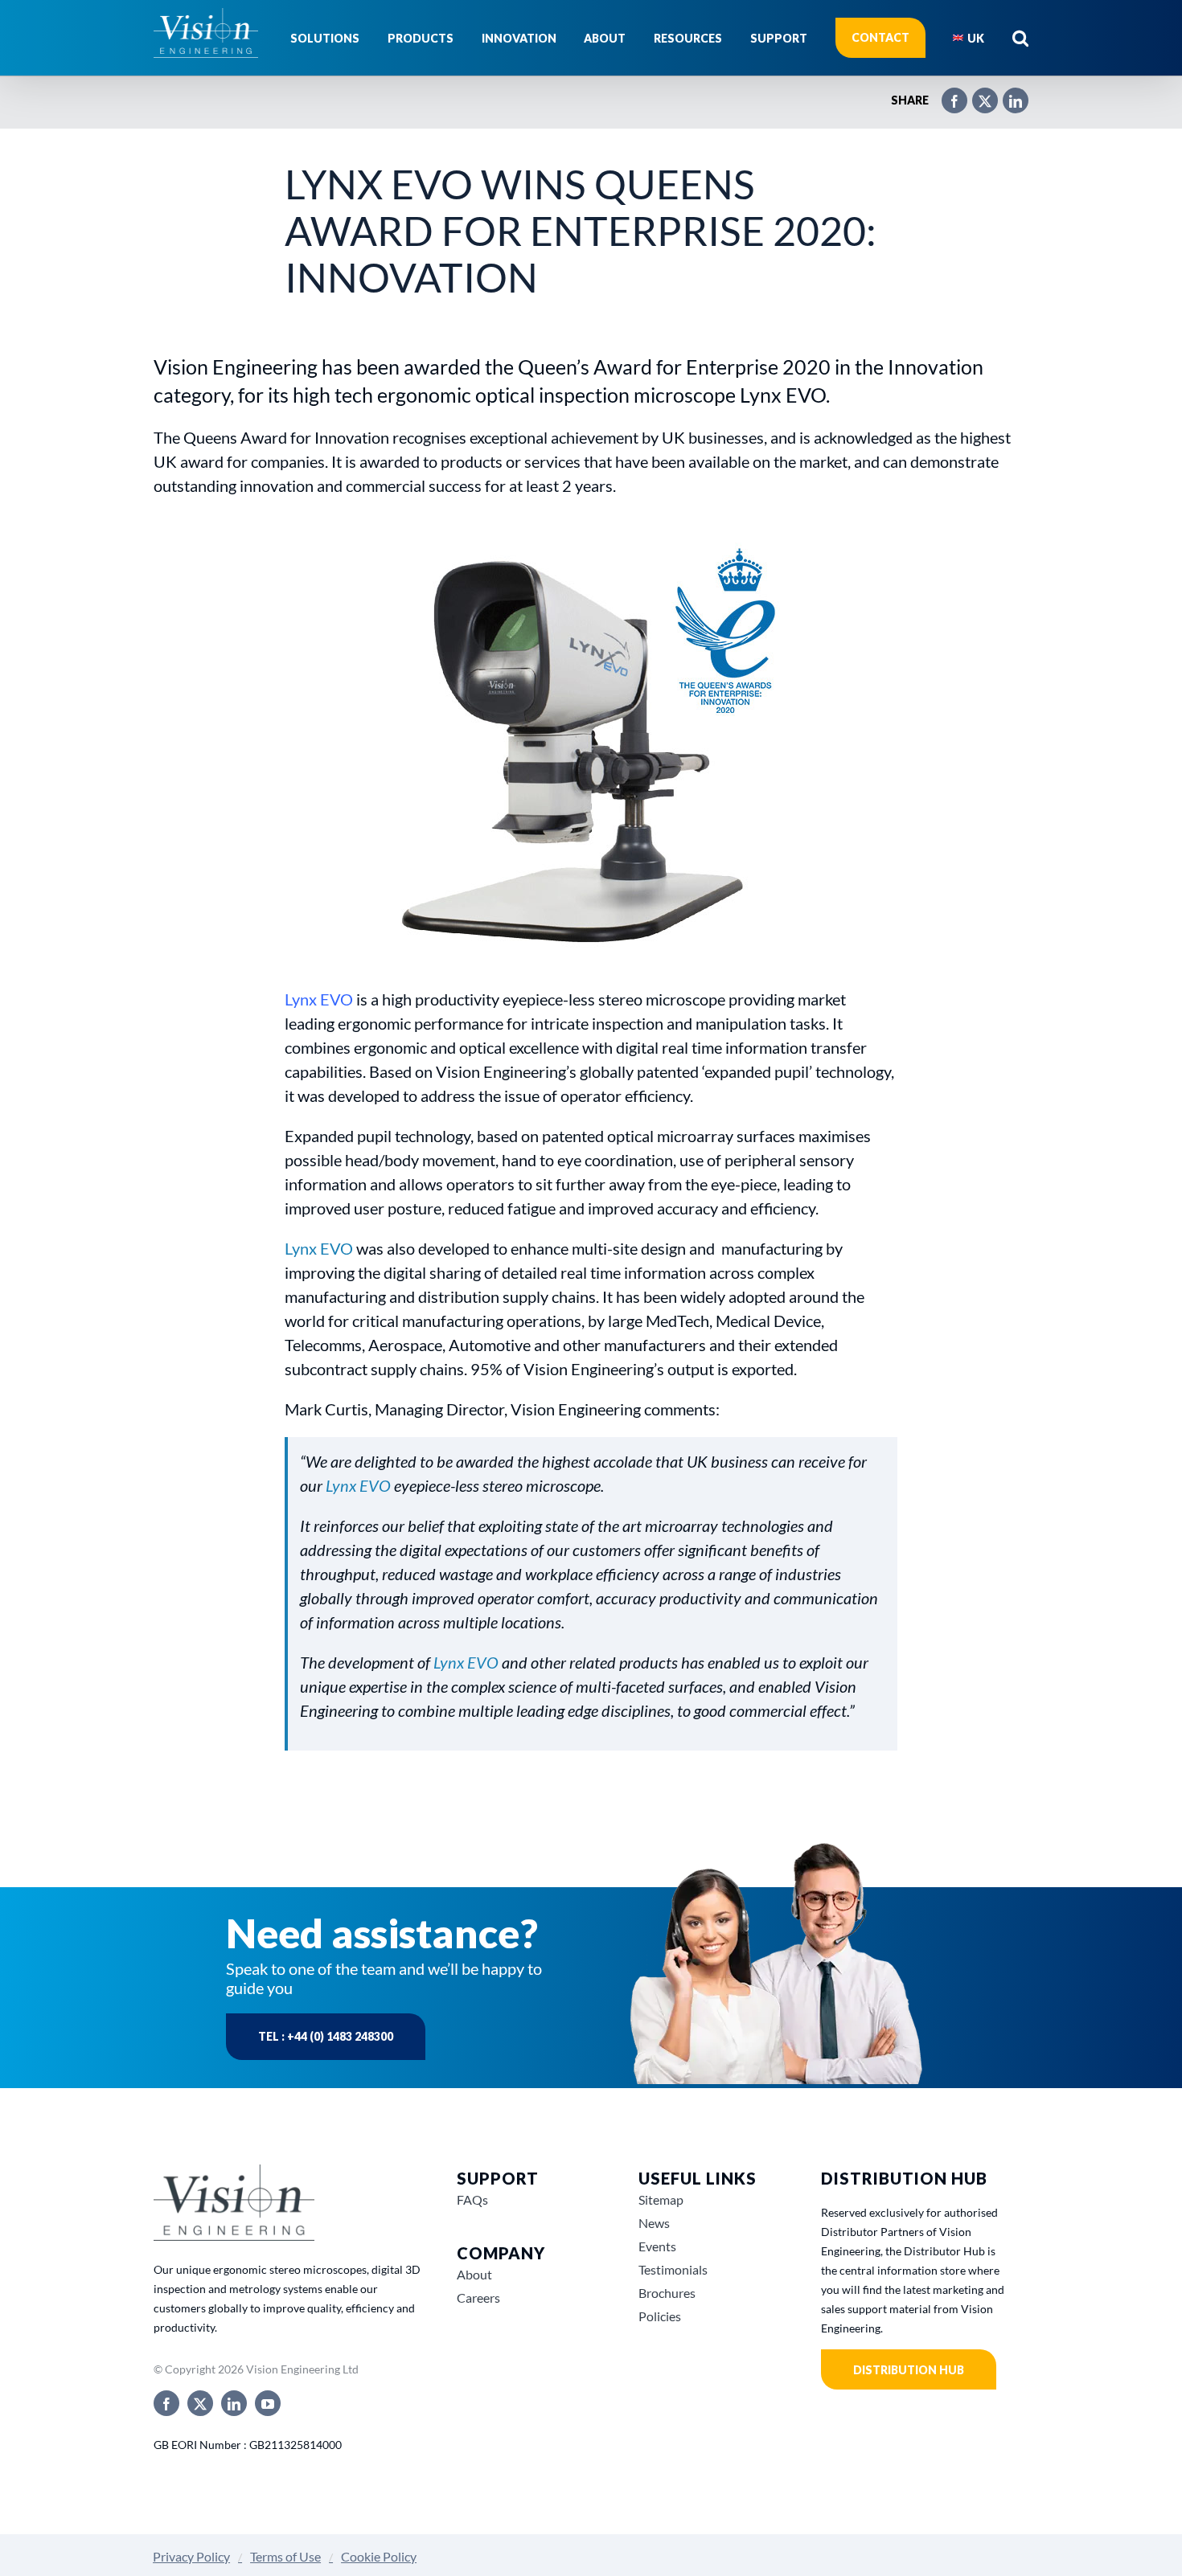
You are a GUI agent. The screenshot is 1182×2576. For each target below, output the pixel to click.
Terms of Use (285, 2556)
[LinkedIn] (1008, 94)
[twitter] (200, 2403)
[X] (977, 94)
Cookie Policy (379, 2556)
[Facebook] (946, 94)
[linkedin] (234, 2403)
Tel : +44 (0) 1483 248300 (326, 2036)
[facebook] (166, 2403)
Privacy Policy (191, 2556)
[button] (1020, 38)
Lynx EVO (319, 1248)
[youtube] (268, 2403)
